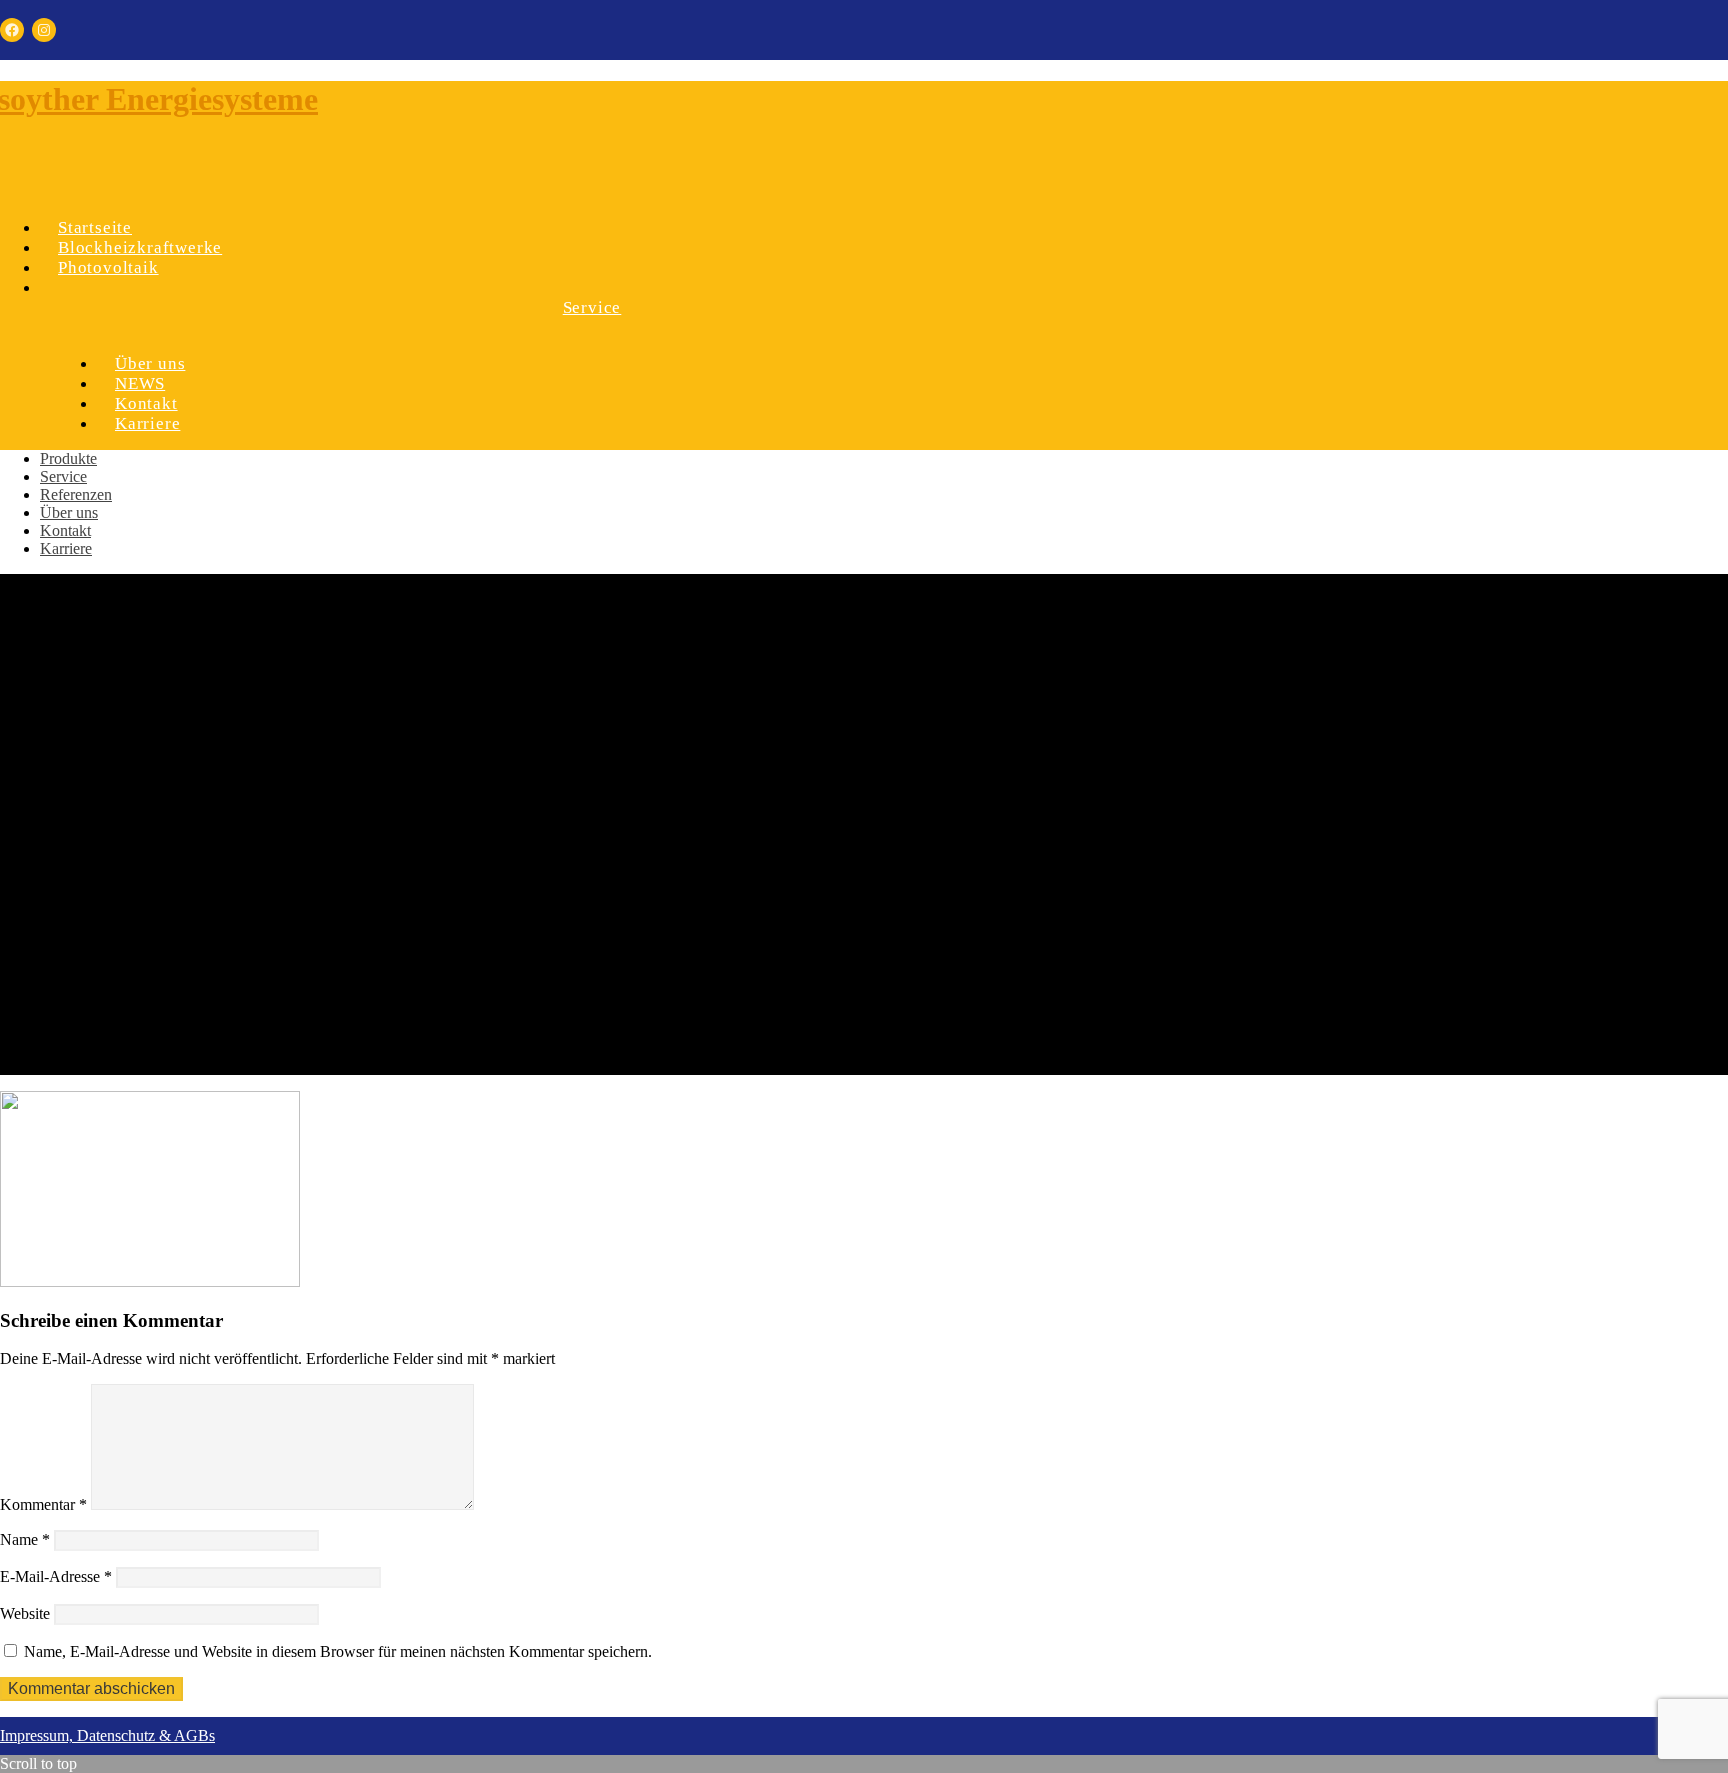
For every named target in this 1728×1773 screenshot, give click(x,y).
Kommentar (43, 1504)
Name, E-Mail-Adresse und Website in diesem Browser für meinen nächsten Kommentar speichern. (338, 1651)
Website (25, 1613)
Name (25, 1539)
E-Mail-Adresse (56, 1576)
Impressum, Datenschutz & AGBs (107, 1735)
